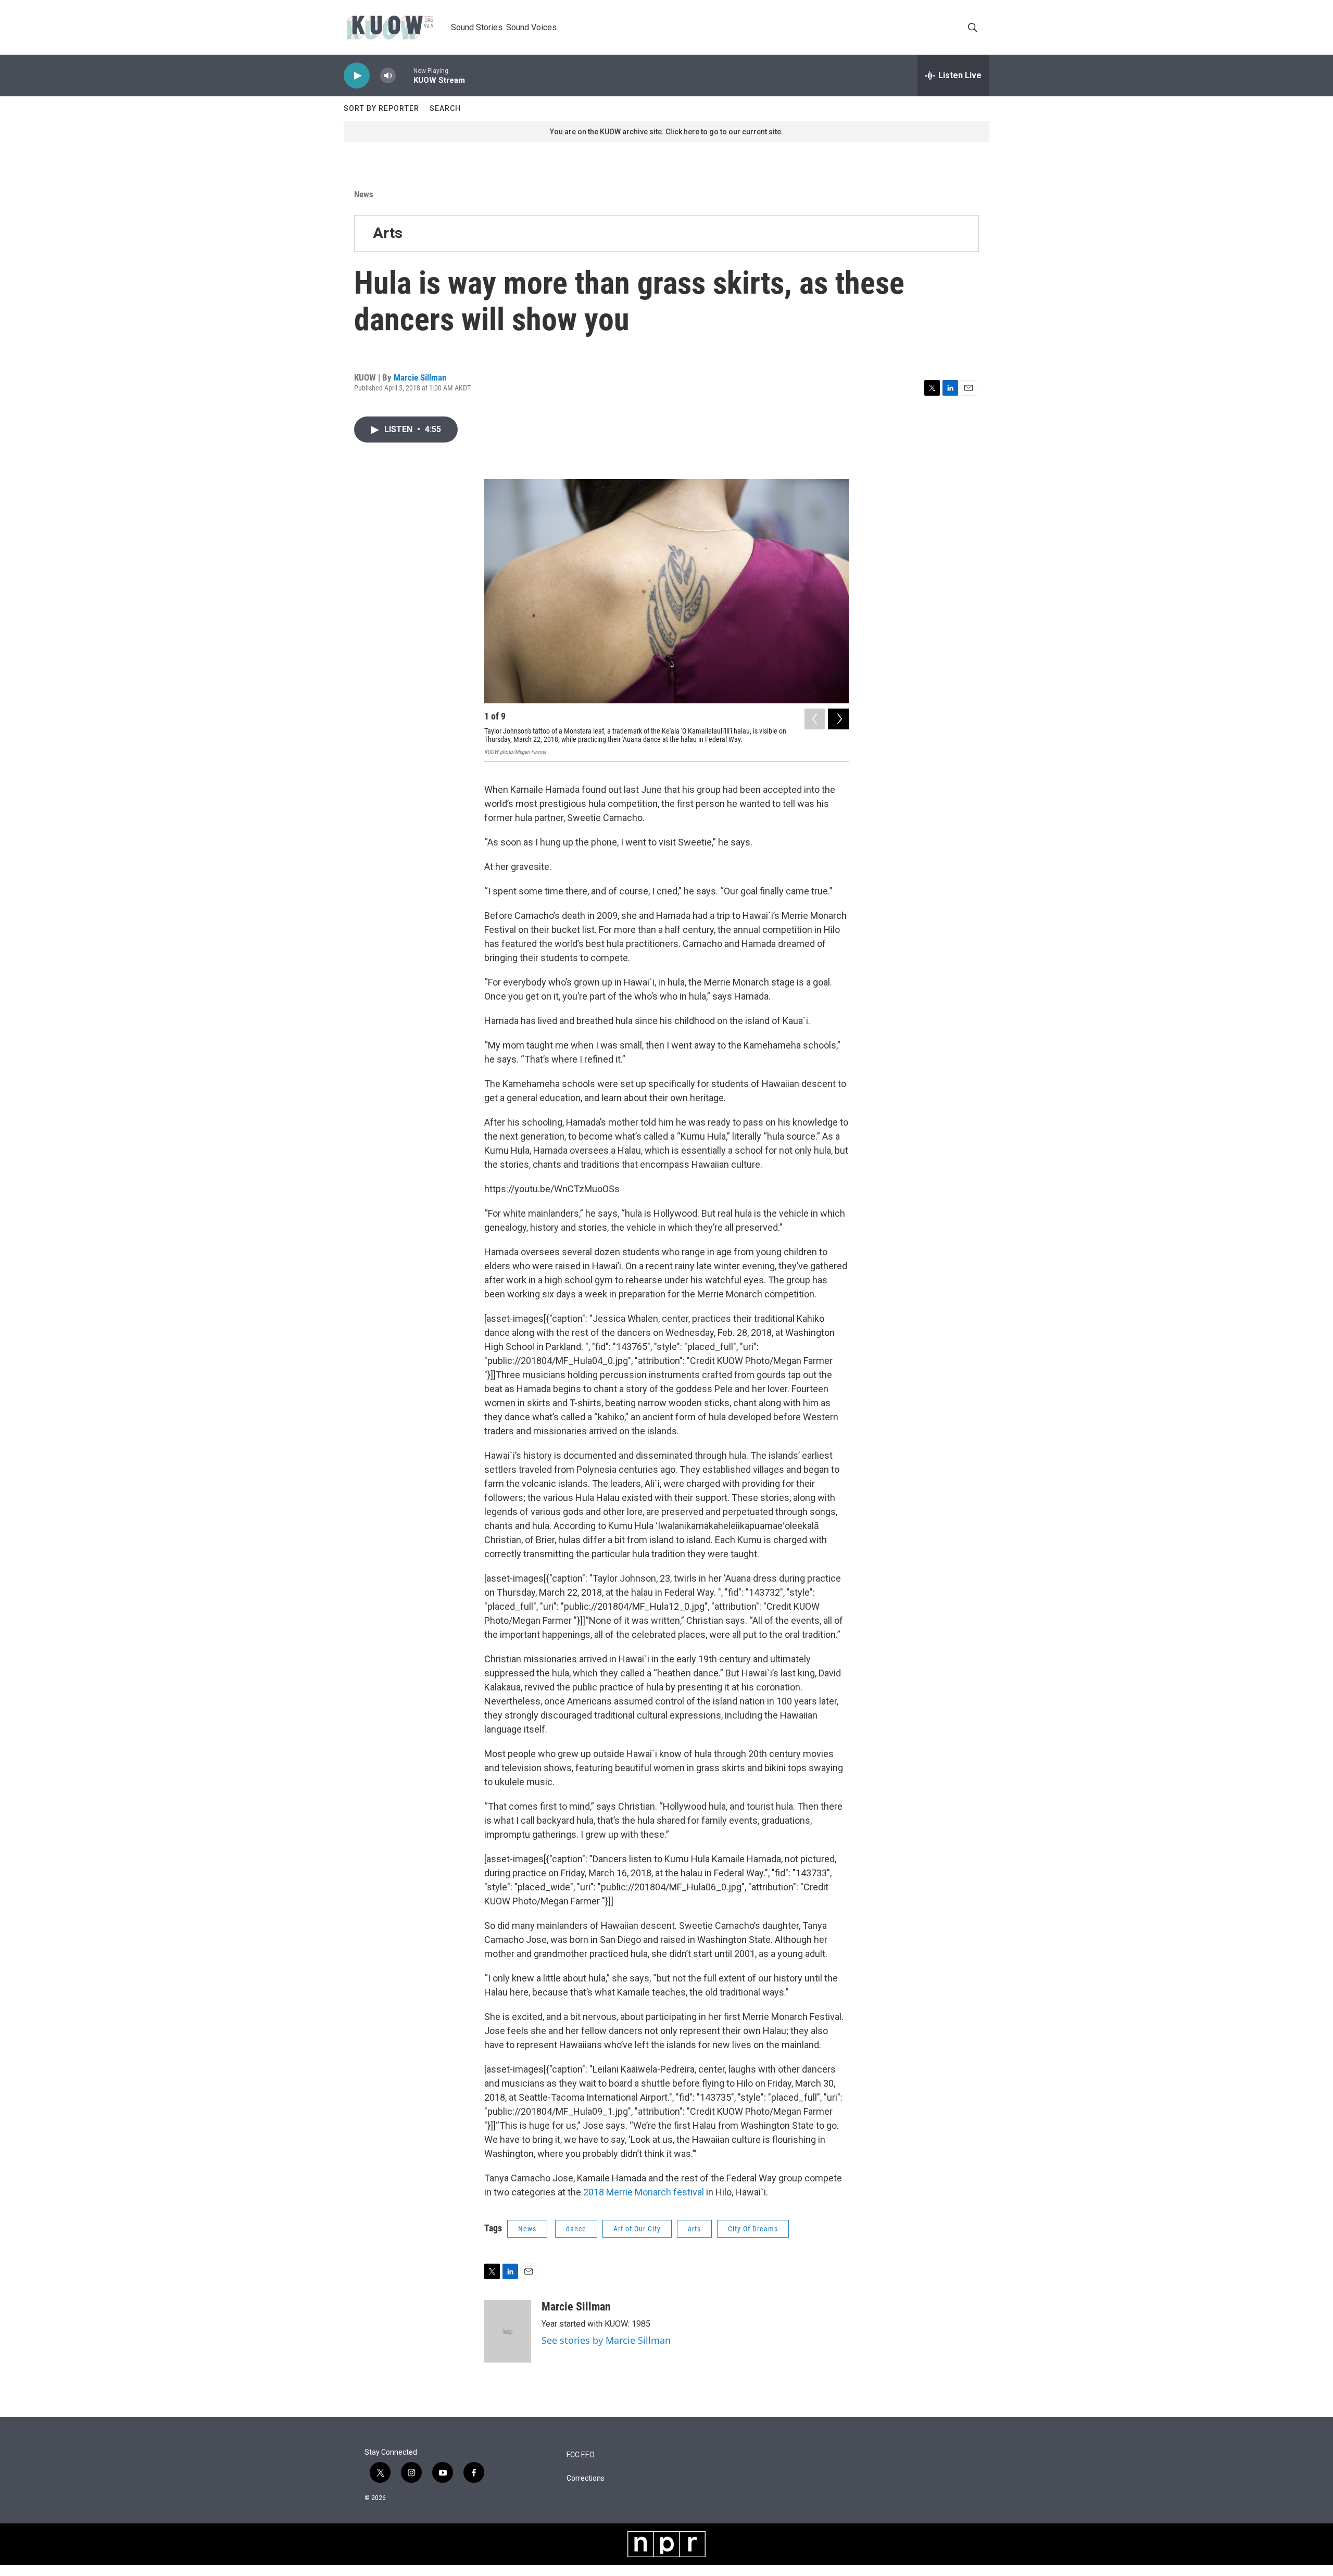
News (364, 194)
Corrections (586, 2478)
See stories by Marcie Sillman (606, 2340)
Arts (388, 233)
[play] (357, 76)
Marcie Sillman (420, 377)
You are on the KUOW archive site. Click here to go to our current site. (666, 132)
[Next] (838, 719)
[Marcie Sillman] (508, 2331)
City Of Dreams (753, 2229)
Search (445, 108)
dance (576, 2229)
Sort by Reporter (381, 108)
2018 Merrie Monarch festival (644, 2192)
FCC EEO (581, 2455)
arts (694, 2229)
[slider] (405, 75)
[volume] (388, 76)
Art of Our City (637, 2229)
